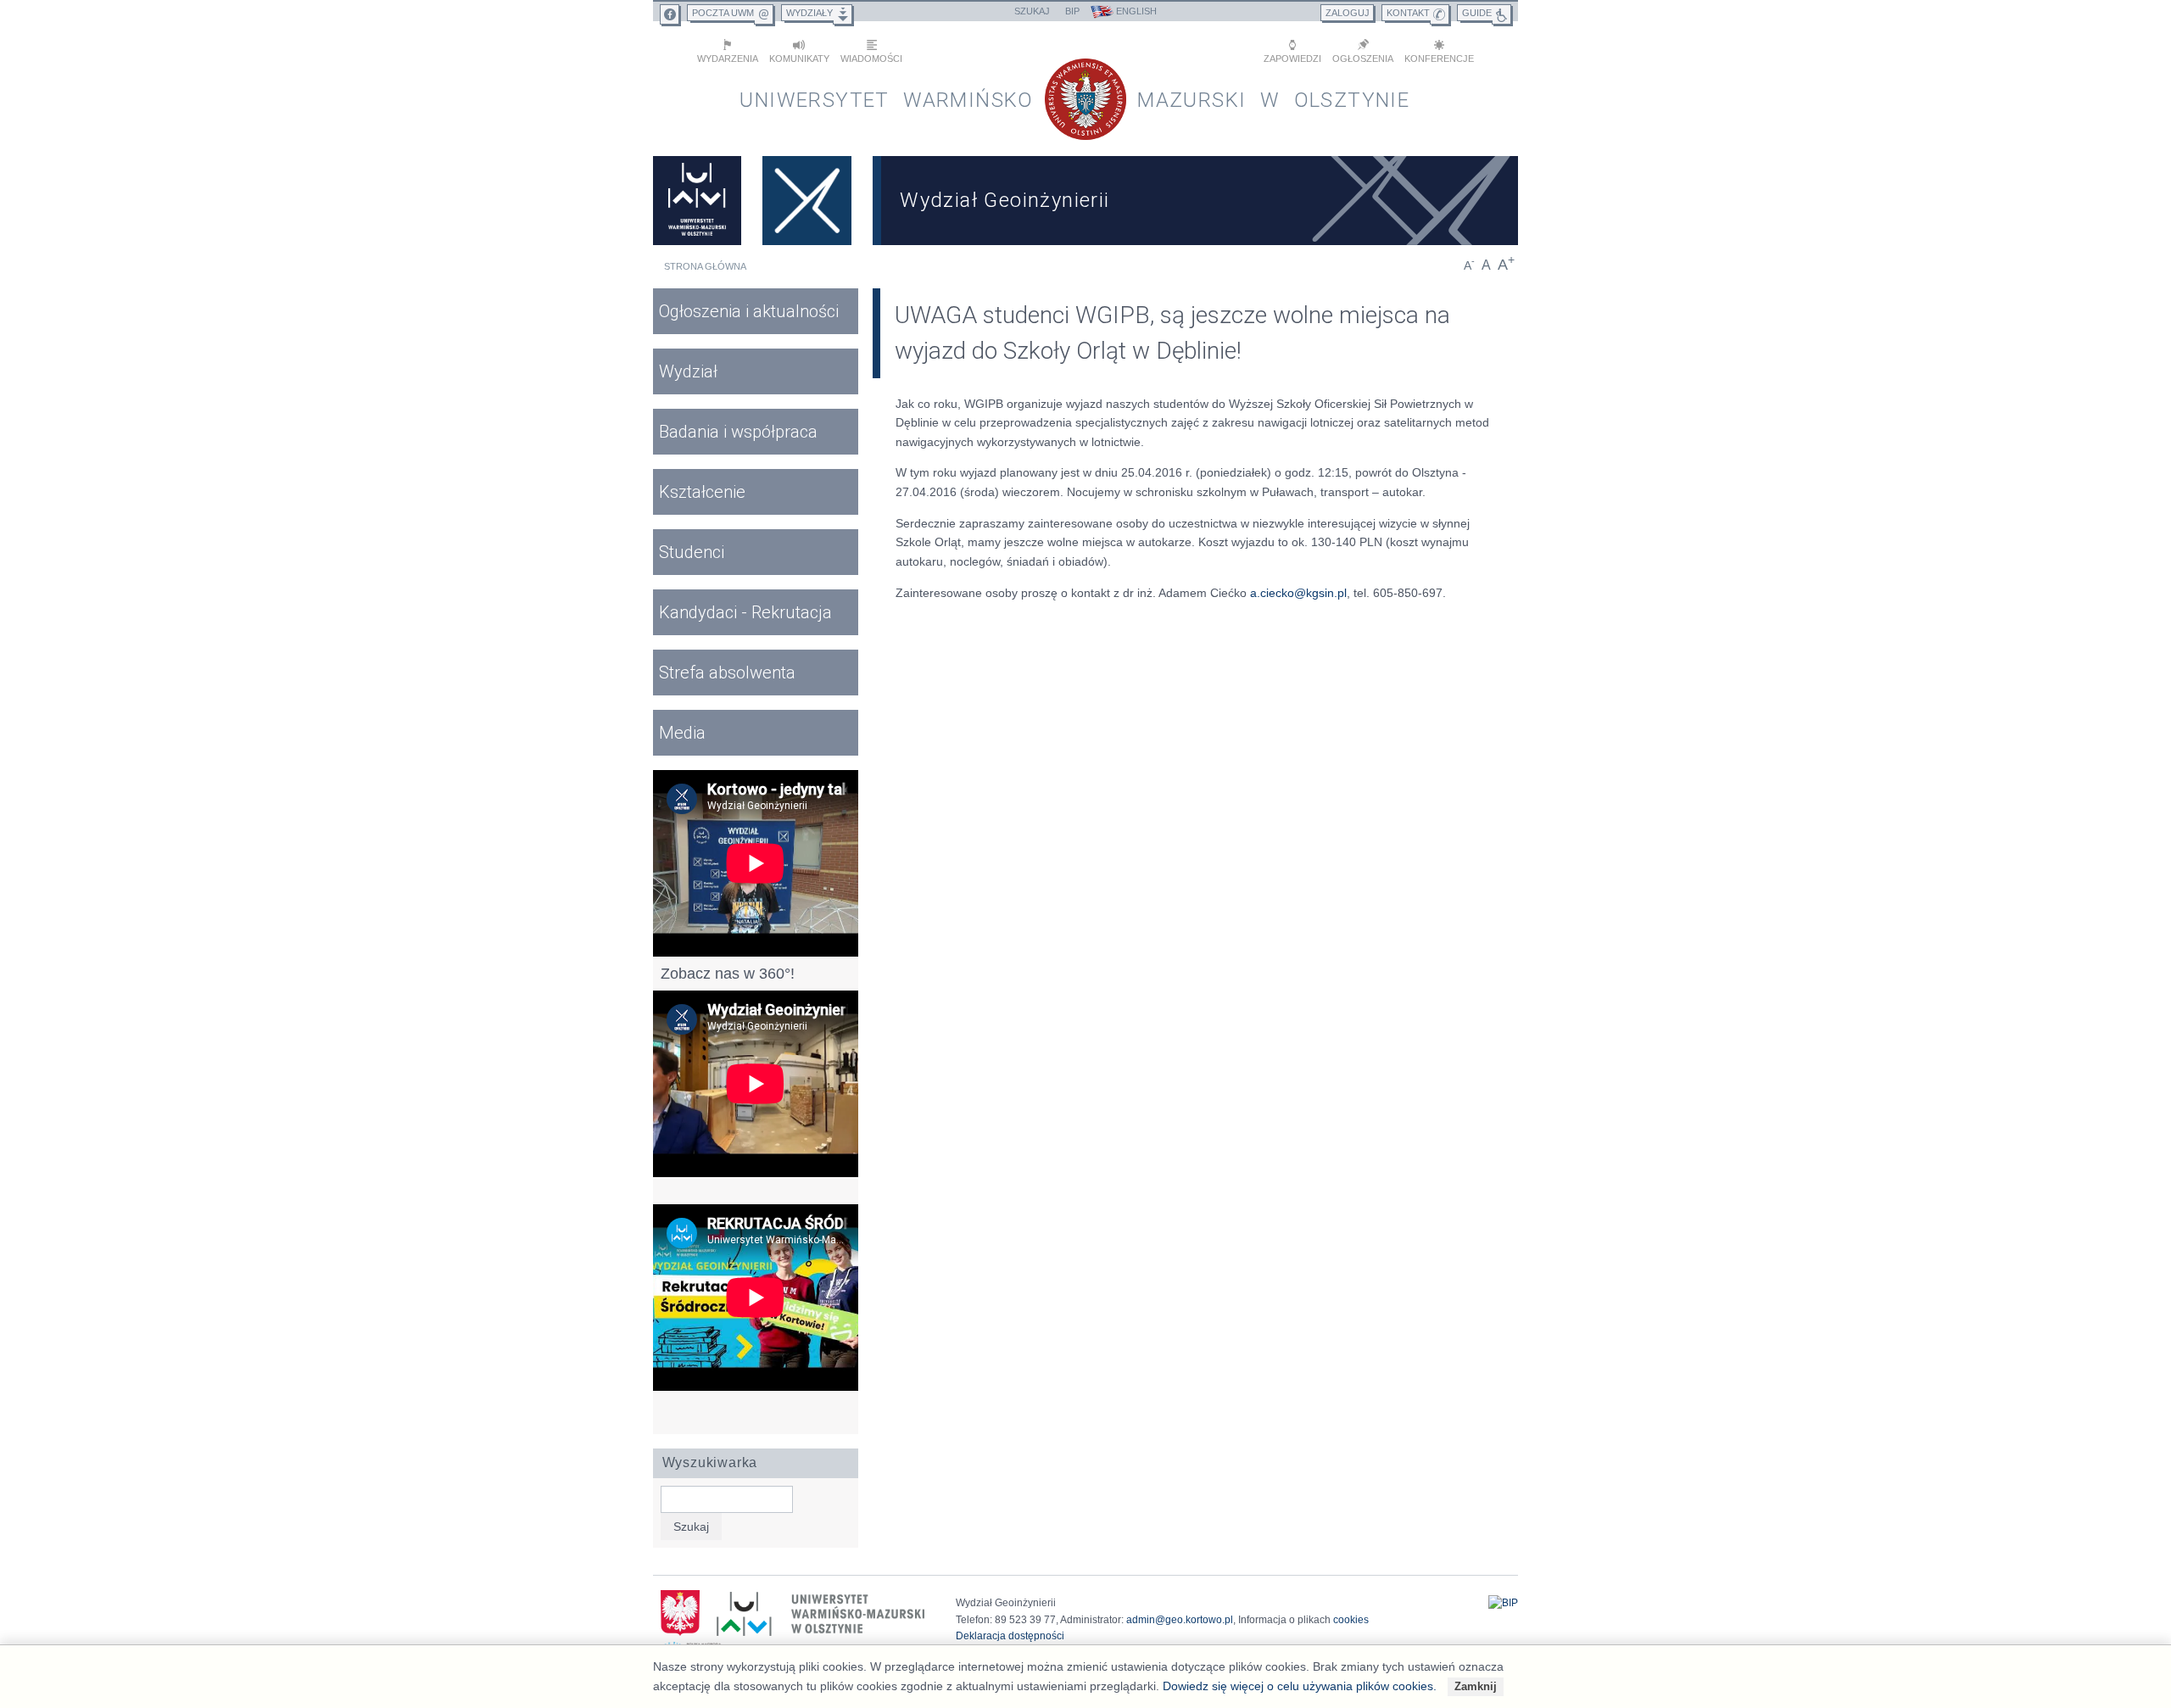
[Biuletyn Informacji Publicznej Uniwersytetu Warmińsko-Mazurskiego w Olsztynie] (1503, 1603)
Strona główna (705, 266)
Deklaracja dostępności (1010, 1636)
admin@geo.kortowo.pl (1180, 1620)
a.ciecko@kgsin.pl (1298, 593)
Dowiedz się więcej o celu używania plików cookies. (1300, 1686)
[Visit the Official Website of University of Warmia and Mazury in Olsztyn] (697, 201)
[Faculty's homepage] (807, 201)
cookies (1351, 1620)
